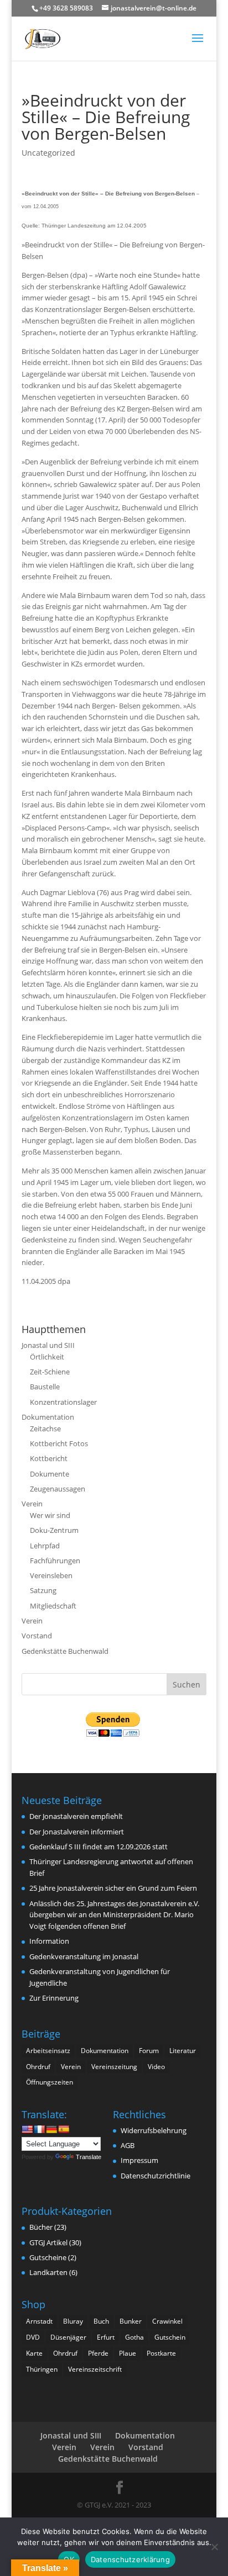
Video (156, 2067)
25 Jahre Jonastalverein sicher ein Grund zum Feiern (113, 1888)
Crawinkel (167, 2321)
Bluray (73, 2321)
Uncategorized (48, 153)
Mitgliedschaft (53, 1606)
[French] (39, 2129)
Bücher (41, 2227)
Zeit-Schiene (50, 1372)
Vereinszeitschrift (95, 2369)
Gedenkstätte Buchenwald (65, 1651)
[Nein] (214, 2547)
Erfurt (106, 2337)
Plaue (128, 2353)
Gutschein (170, 2337)
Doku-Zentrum (54, 1530)
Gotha (134, 2337)
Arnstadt (39, 2321)
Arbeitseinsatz (48, 2051)
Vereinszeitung (114, 2067)
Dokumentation (48, 1417)
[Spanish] (64, 2129)
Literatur (183, 2051)
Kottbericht (49, 1458)
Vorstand (37, 1636)
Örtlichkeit (47, 1357)
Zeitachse (45, 1429)
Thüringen (42, 2369)
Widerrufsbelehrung (154, 2130)
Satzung (43, 1590)
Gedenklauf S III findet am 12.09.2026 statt (99, 1847)
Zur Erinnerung (54, 1998)
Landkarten (48, 2272)
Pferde (98, 2353)
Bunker (131, 2321)
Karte (34, 2353)
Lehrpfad (45, 1546)
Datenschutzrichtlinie (156, 2176)
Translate (89, 2157)
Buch (101, 2321)
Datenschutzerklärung (130, 2559)
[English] (27, 2129)
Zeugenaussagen (58, 1489)
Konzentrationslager (63, 1402)
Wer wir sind (50, 1515)
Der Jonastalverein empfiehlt (76, 1816)
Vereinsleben (51, 1575)
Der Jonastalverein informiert (77, 1832)
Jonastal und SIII (48, 1345)
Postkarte (161, 2353)
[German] (51, 2129)
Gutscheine (48, 2257)
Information (49, 1941)
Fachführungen (55, 1561)
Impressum (139, 2160)
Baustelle (45, 1387)
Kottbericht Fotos (59, 1443)
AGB (128, 2145)
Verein (32, 1504)
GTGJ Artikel (48, 2242)
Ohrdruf (38, 2067)
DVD (33, 2337)
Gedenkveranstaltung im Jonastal (84, 1956)
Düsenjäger (68, 2337)
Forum (149, 2051)
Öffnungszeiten (50, 2082)
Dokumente (50, 1474)
